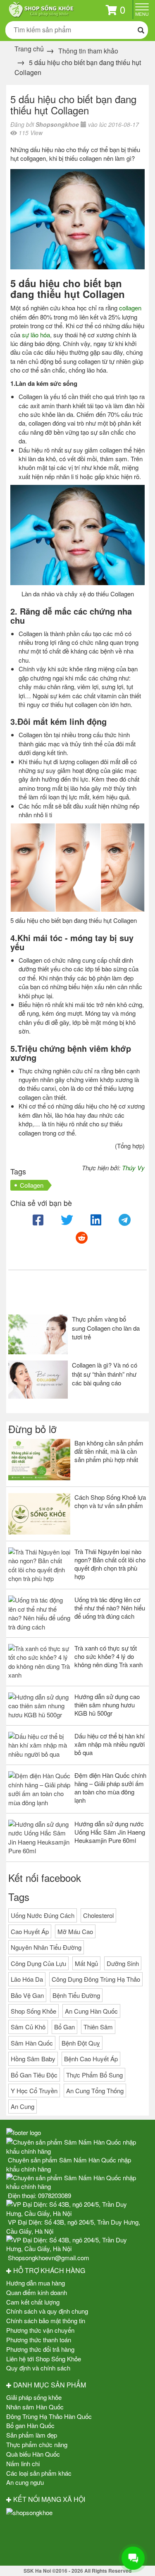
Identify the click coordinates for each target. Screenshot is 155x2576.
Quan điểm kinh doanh (37, 2292)
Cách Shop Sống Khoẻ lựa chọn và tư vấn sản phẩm (110, 1501)
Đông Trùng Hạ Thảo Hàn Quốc (49, 2416)
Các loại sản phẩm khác (39, 2473)
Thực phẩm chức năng (37, 2444)
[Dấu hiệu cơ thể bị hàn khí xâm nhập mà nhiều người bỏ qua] (39, 1745)
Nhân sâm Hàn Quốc (35, 2407)
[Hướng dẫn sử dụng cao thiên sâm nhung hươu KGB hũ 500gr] (39, 1706)
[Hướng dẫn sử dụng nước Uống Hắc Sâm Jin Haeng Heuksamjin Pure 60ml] (39, 1838)
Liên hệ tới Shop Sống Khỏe (44, 2359)
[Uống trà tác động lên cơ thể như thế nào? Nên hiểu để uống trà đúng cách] (39, 1613)
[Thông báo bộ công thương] (77, 2540)
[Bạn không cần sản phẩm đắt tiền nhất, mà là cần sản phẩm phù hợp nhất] (39, 1460)
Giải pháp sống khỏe (34, 2397)
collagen (130, 308)
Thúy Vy (133, 1168)
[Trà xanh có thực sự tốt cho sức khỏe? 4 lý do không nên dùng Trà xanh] (39, 1662)
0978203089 (55, 2195)
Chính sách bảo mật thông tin (46, 2321)
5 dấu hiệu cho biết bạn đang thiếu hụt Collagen (73, 105)
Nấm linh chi (23, 2463)
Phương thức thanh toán (39, 2340)
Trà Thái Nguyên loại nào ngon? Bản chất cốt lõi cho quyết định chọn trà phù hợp (110, 1564)
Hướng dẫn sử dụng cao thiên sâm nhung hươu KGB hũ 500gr (107, 1705)
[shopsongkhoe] (29, 2512)
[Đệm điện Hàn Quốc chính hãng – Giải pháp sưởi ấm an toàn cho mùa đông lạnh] (39, 1789)
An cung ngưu (25, 2482)
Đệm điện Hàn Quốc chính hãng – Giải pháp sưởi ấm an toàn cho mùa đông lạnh (110, 1788)
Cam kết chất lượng (33, 2302)
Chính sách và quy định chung (47, 2311)
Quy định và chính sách (38, 2368)
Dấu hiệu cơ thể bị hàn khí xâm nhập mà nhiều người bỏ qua (110, 1744)
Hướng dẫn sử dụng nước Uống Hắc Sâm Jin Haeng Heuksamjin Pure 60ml (110, 1832)
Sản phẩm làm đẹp (32, 2435)
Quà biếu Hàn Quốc (33, 2454)
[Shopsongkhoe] (41, 8)
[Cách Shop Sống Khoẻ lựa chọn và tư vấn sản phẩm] (39, 1514)
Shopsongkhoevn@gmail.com (49, 2258)
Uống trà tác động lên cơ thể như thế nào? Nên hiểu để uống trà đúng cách (110, 1608)
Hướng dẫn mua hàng (36, 2283)
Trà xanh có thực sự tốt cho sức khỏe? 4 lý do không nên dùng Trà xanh (108, 1656)
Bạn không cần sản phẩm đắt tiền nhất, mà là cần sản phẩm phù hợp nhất (109, 1451)
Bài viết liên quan (50, 1294)
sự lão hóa (36, 335)
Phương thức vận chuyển (40, 2330)
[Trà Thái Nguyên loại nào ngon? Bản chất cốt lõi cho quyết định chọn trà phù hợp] (39, 1565)
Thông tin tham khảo (88, 51)
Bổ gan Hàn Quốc (30, 2425)
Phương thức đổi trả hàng (40, 2349)
